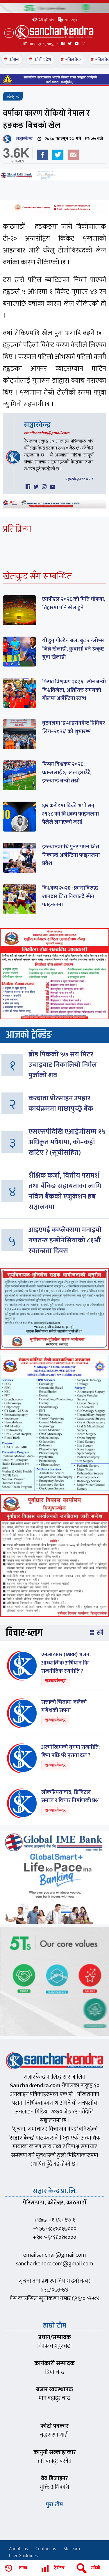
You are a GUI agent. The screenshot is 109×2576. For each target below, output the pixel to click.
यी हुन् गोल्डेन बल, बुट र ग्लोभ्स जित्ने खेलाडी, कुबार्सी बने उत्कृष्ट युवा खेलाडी (73, 649)
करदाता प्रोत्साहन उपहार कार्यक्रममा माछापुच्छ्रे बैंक (61, 1104)
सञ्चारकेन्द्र (23, 139)
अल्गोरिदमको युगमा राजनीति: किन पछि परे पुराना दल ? (70, 1751)
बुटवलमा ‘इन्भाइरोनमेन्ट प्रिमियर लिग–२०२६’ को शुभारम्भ (74, 727)
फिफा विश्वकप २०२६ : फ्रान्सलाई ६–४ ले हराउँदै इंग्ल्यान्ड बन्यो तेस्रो (66, 773)
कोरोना (14, 60)
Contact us (46, 2549)
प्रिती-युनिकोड (46, 20)
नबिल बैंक (73, 60)
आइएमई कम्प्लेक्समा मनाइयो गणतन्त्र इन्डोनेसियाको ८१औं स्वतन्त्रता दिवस (65, 1240)
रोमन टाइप (70, 20)
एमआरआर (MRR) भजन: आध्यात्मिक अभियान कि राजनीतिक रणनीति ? (66, 1663)
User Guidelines (23, 2556)
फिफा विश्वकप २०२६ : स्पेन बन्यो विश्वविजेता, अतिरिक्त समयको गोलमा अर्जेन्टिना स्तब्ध (74, 690)
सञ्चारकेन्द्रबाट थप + (79, 479)
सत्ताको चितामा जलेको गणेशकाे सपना (64, 1706)
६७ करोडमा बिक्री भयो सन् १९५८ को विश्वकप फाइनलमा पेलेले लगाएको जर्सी (70, 814)
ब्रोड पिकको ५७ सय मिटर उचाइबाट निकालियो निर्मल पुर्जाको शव (63, 1065)
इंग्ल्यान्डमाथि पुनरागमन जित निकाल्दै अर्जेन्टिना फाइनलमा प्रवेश (71, 855)
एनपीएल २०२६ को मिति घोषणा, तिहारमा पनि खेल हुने (74, 603)
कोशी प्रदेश (42, 60)
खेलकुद (13, 97)
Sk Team (72, 2549)
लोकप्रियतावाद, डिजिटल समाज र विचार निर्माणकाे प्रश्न (70, 1796)
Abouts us (18, 2549)
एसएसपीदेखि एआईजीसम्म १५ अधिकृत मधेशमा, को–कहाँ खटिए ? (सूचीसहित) (67, 1142)
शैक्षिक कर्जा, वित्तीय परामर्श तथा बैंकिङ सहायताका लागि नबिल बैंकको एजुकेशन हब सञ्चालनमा (65, 1191)
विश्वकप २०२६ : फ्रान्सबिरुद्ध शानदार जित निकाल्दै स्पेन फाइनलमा (70, 896)
